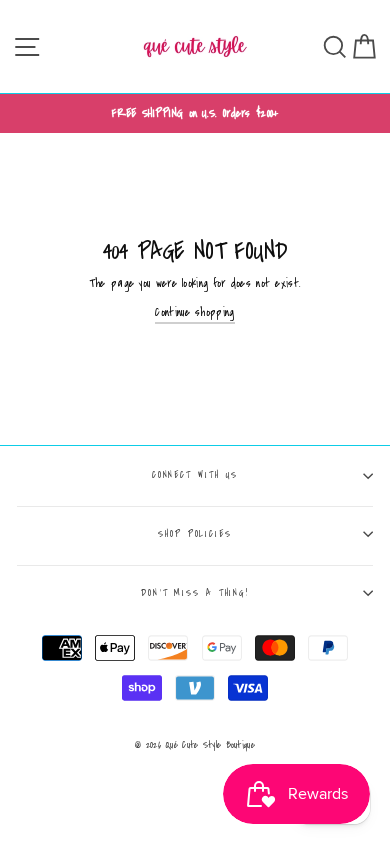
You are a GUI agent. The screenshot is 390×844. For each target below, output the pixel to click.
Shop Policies (195, 534)
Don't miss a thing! (195, 593)
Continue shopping (194, 312)
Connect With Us (195, 475)
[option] (195, 113)
